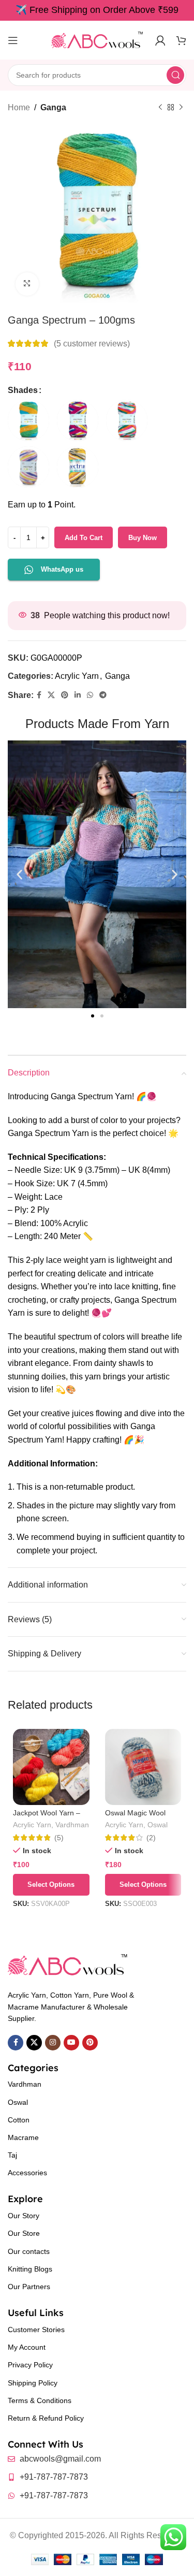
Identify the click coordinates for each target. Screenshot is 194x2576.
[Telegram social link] (103, 695)
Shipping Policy (33, 2383)
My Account (27, 2347)
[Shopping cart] (181, 40)
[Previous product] (160, 108)
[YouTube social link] (71, 2043)
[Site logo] (97, 40)
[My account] (160, 40)
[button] (19, 874)
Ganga (53, 107)
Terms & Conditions (40, 2400)
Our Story (24, 2216)
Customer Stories (36, 2330)
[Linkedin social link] (78, 695)
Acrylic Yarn (77, 676)
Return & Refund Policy (46, 2418)
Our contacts (29, 2251)
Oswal (158, 1825)
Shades (23, 390)
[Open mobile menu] (13, 40)
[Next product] (181, 108)
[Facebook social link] (39, 695)
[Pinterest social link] (65, 695)
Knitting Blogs (30, 2269)
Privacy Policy (30, 2365)
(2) (151, 1838)
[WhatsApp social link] (90, 695)
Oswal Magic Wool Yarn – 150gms (135, 1817)
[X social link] (51, 695)
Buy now (143, 538)
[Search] (175, 75)
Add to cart (84, 538)
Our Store (24, 2233)
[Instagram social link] (53, 2043)
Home (19, 107)
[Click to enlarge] (27, 284)
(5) (59, 1838)
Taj (12, 2155)
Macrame (23, 2137)
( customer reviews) (92, 344)
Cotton (19, 2120)
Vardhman (72, 1825)
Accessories (27, 2173)
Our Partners (29, 2287)
